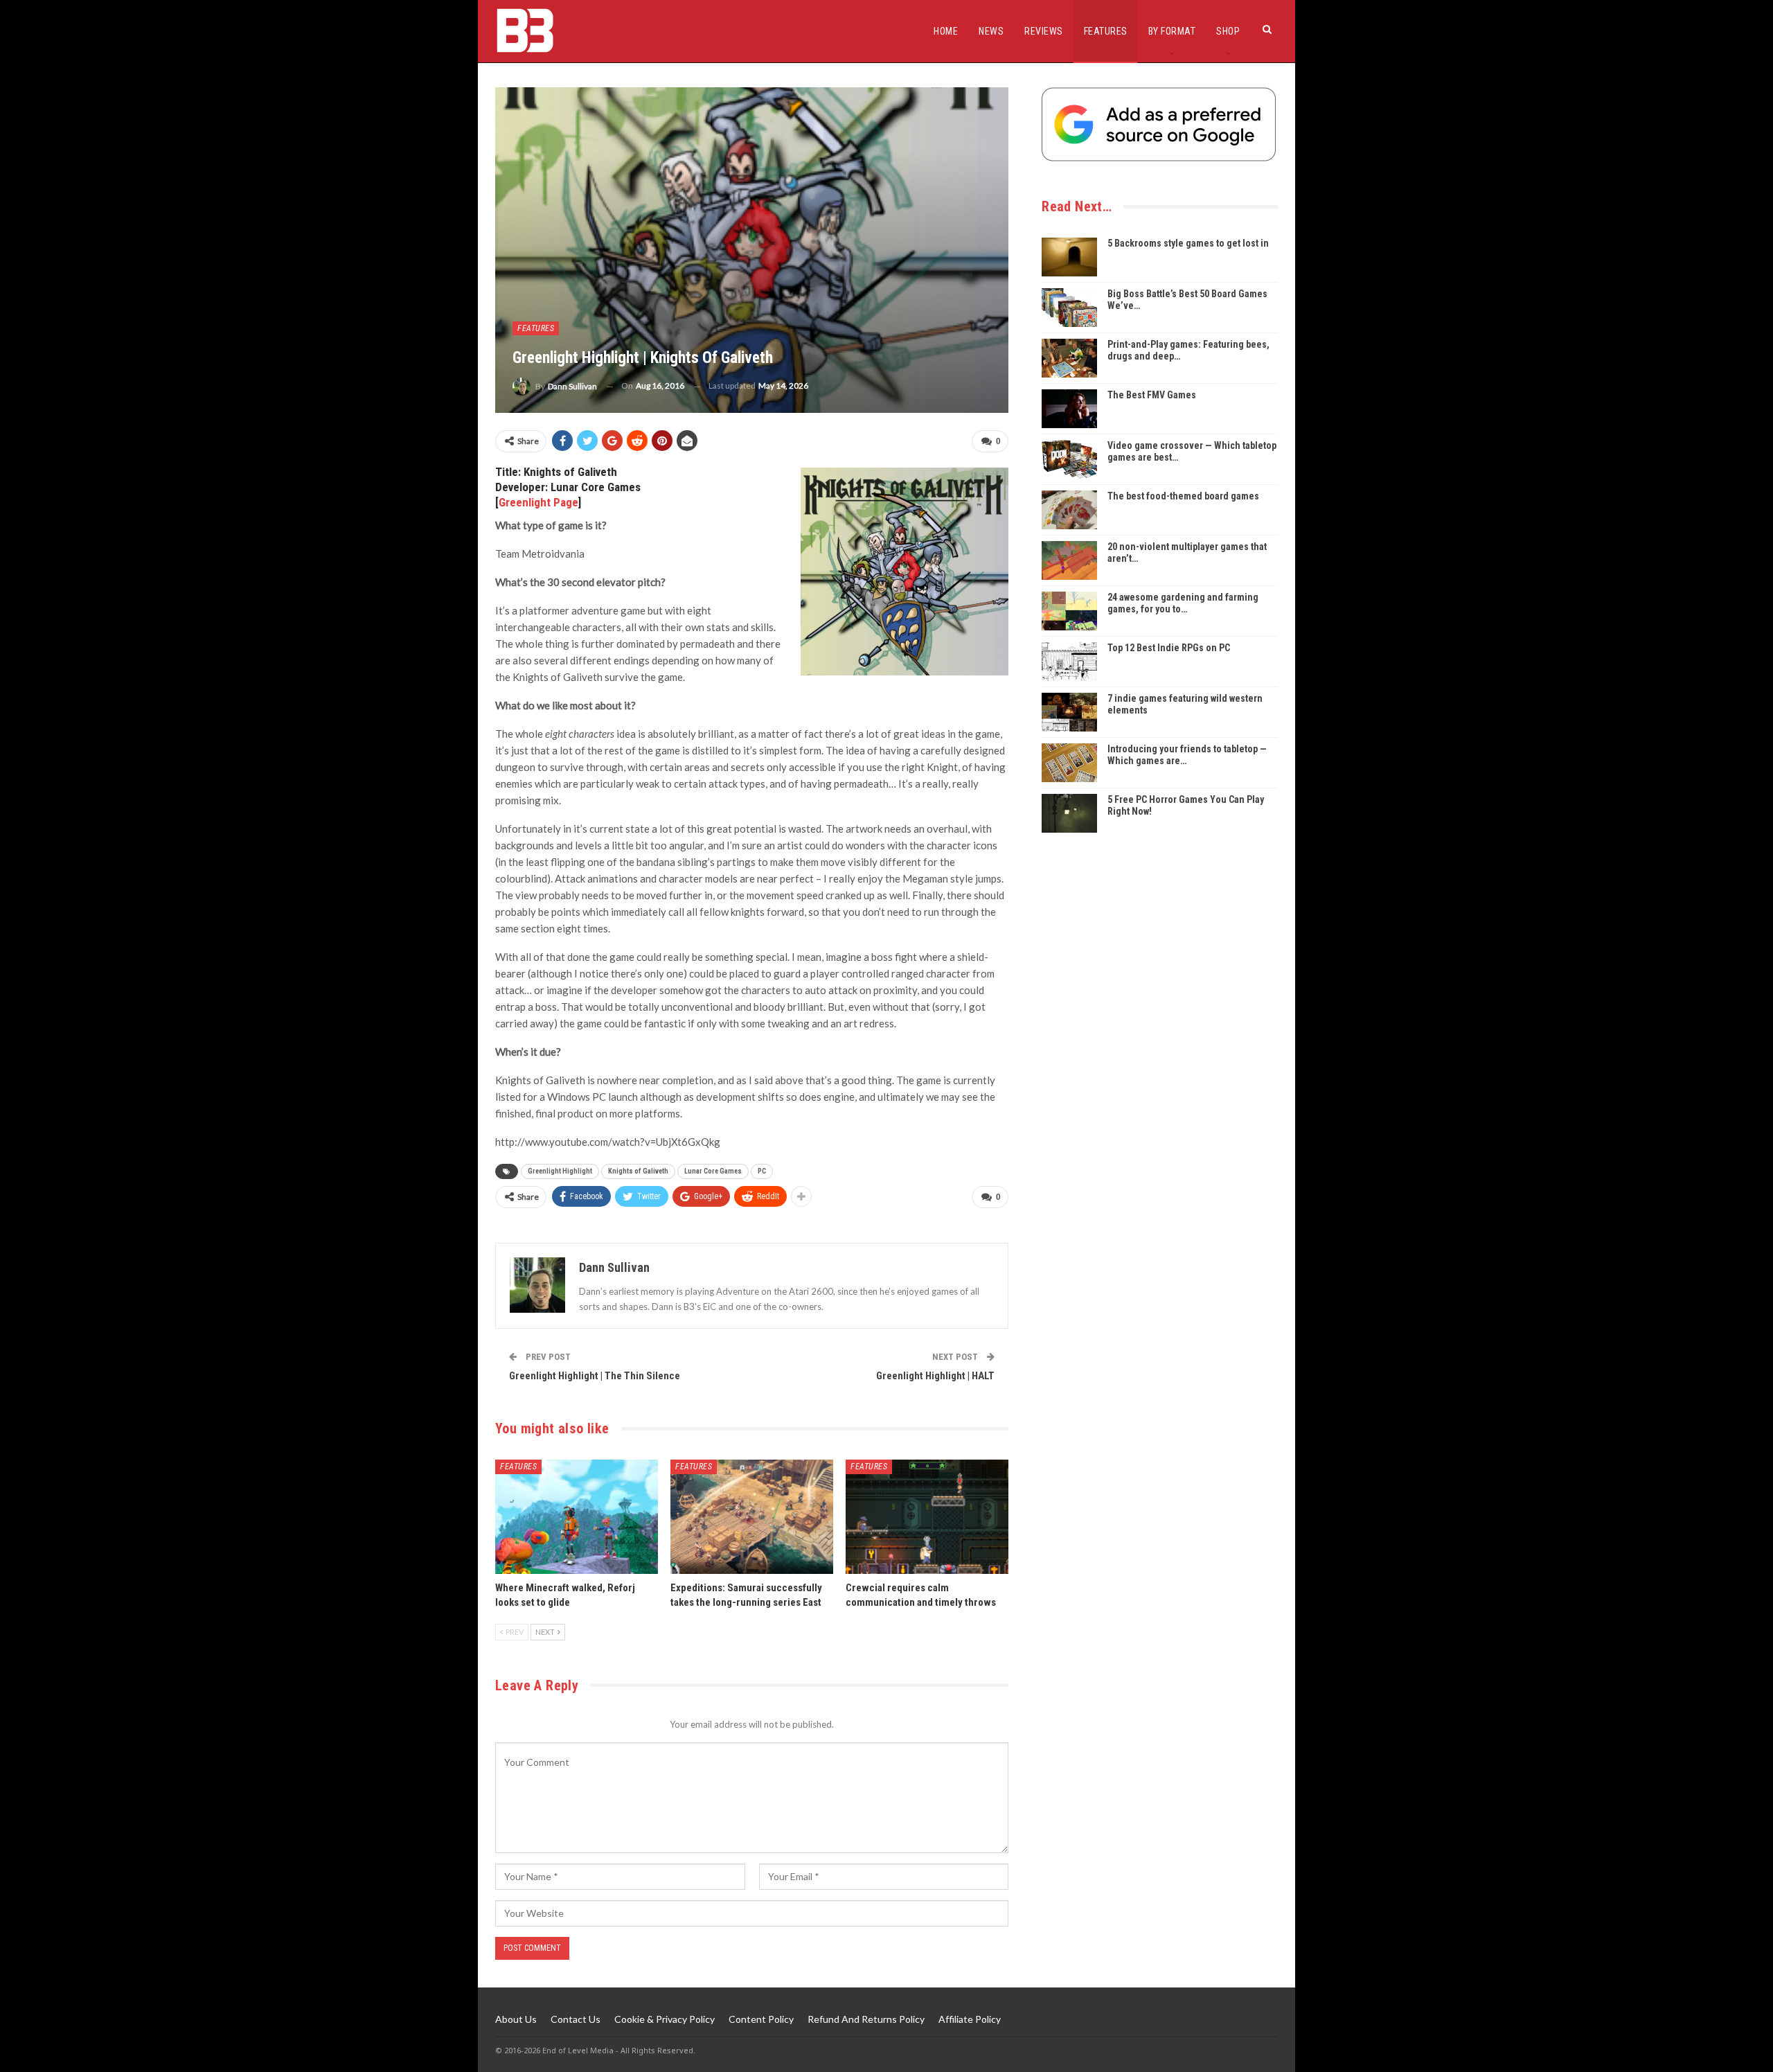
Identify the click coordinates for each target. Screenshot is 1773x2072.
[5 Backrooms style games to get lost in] (1069, 257)
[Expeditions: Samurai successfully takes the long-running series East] (752, 1517)
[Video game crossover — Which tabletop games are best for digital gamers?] (1069, 459)
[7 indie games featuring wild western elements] (1069, 712)
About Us (516, 2019)
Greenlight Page (538, 502)
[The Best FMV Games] (1069, 409)
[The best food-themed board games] (1069, 510)
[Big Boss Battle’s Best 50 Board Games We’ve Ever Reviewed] (1069, 308)
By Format (1172, 31)
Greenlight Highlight (560, 1171)
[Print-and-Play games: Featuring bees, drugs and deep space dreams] (1069, 358)
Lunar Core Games (713, 1171)
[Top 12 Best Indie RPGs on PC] (1069, 662)
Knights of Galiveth (638, 1171)
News (991, 31)
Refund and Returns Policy (866, 2019)
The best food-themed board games (1183, 496)
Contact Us (576, 2019)
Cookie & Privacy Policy (665, 2019)
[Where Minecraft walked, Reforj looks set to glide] (577, 1517)
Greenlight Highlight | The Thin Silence (595, 1376)
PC (762, 1171)
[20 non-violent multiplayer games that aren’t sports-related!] (1069, 560)
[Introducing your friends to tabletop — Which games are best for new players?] (1069, 763)
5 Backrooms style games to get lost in (1188, 243)
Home (946, 31)
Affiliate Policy (970, 2019)
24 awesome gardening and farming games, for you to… (1183, 603)
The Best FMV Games (1152, 395)
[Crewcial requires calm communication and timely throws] (927, 1517)
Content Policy (761, 2019)
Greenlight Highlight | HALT (935, 1376)
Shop (1228, 31)
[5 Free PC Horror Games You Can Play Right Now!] (1069, 813)
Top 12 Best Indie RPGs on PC (1169, 648)
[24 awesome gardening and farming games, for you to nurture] (1069, 611)
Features (1106, 31)
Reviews (1044, 31)
